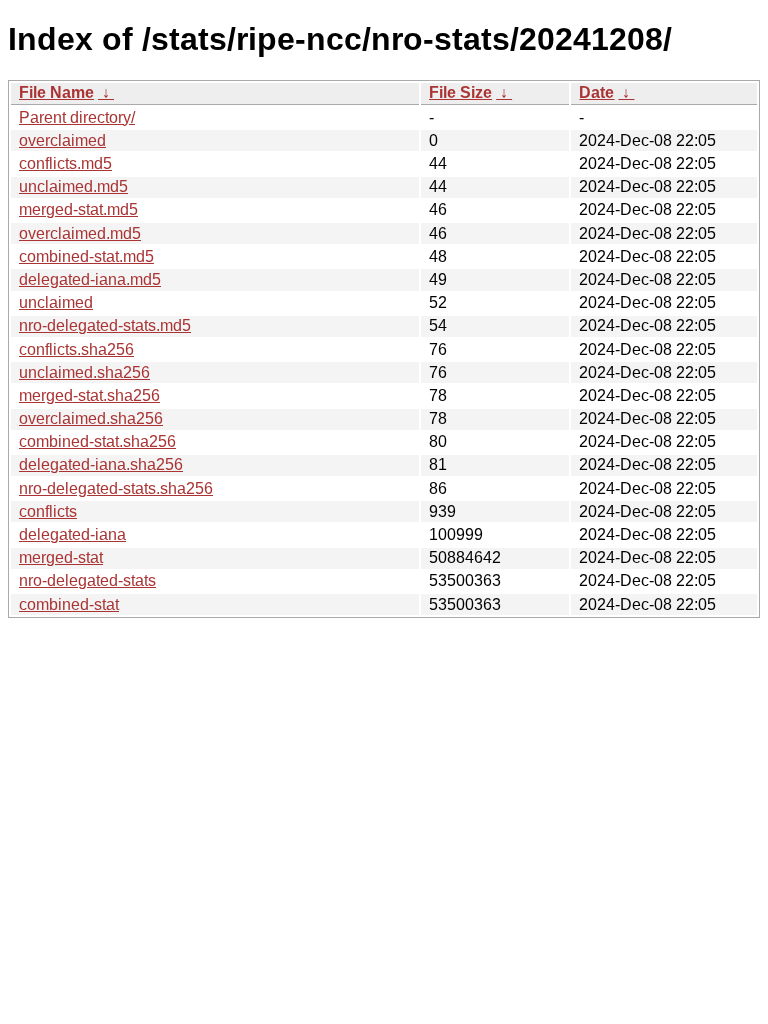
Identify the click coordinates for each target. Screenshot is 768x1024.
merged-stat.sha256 (89, 395)
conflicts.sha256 (76, 349)
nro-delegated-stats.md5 (105, 325)
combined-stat (69, 604)
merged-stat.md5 (78, 209)
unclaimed (56, 302)
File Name (56, 92)
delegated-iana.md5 (90, 279)
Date (596, 92)
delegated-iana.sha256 (101, 464)
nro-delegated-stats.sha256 (116, 488)
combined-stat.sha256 (97, 441)
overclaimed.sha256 (91, 418)
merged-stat (61, 557)
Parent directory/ (77, 117)
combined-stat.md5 (86, 256)
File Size (460, 92)
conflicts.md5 (65, 163)
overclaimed (62, 140)
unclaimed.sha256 (84, 372)
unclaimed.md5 (73, 186)
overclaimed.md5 (80, 233)
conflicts (48, 511)
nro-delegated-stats (87, 580)
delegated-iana (72, 534)
